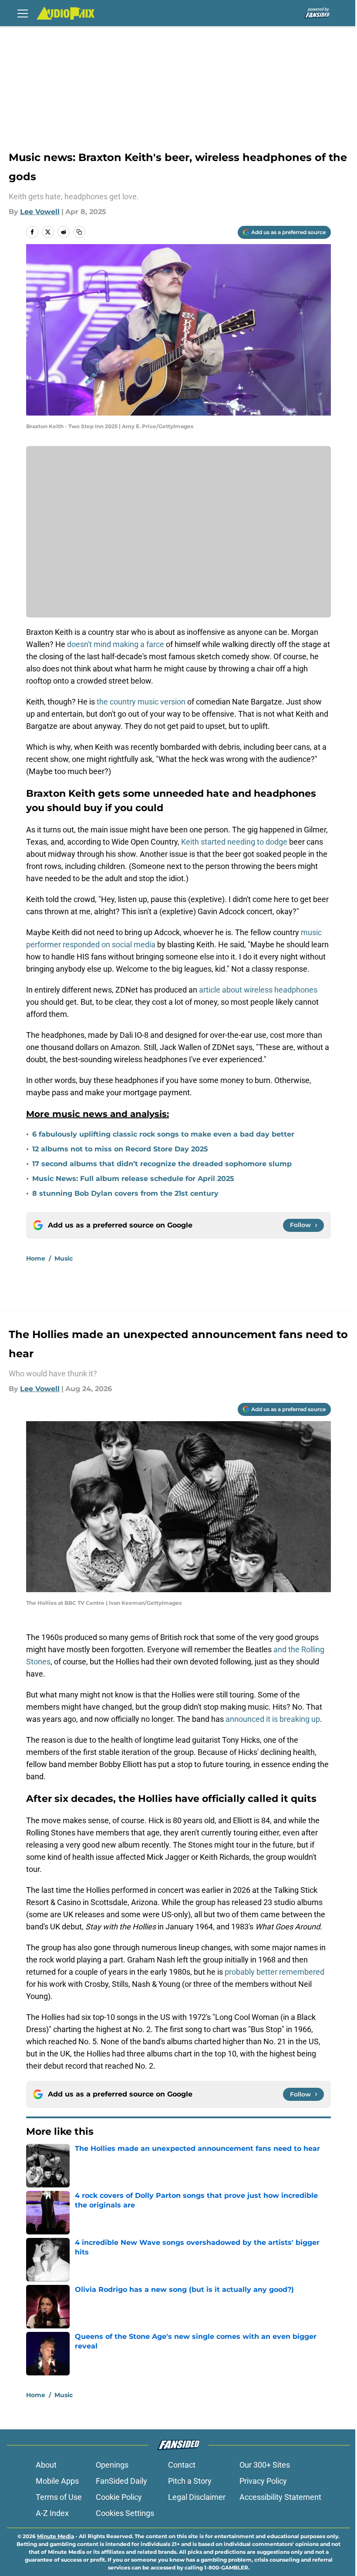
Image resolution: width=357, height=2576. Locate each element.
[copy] (79, 232)
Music (64, 1258)
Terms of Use (59, 2497)
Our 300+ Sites (265, 2465)
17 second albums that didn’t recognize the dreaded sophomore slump (162, 1164)
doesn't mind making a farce (116, 644)
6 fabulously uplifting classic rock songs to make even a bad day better (163, 1134)
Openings (112, 2465)
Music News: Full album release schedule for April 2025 (133, 1179)
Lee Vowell (40, 212)
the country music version (141, 702)
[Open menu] (23, 13)
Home (36, 1258)
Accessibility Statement (280, 2497)
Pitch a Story (190, 2481)
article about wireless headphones (258, 990)
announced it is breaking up (273, 1719)
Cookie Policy (119, 2497)
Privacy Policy (263, 2481)
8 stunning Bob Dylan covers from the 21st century (125, 1193)
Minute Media (56, 2536)
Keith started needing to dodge (234, 842)
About (46, 2465)
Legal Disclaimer (197, 2497)
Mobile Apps (57, 2481)
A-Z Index (52, 2513)
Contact (182, 2465)
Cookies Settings (125, 2513)
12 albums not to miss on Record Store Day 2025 (120, 1149)
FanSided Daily (121, 2481)
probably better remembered (274, 1972)
